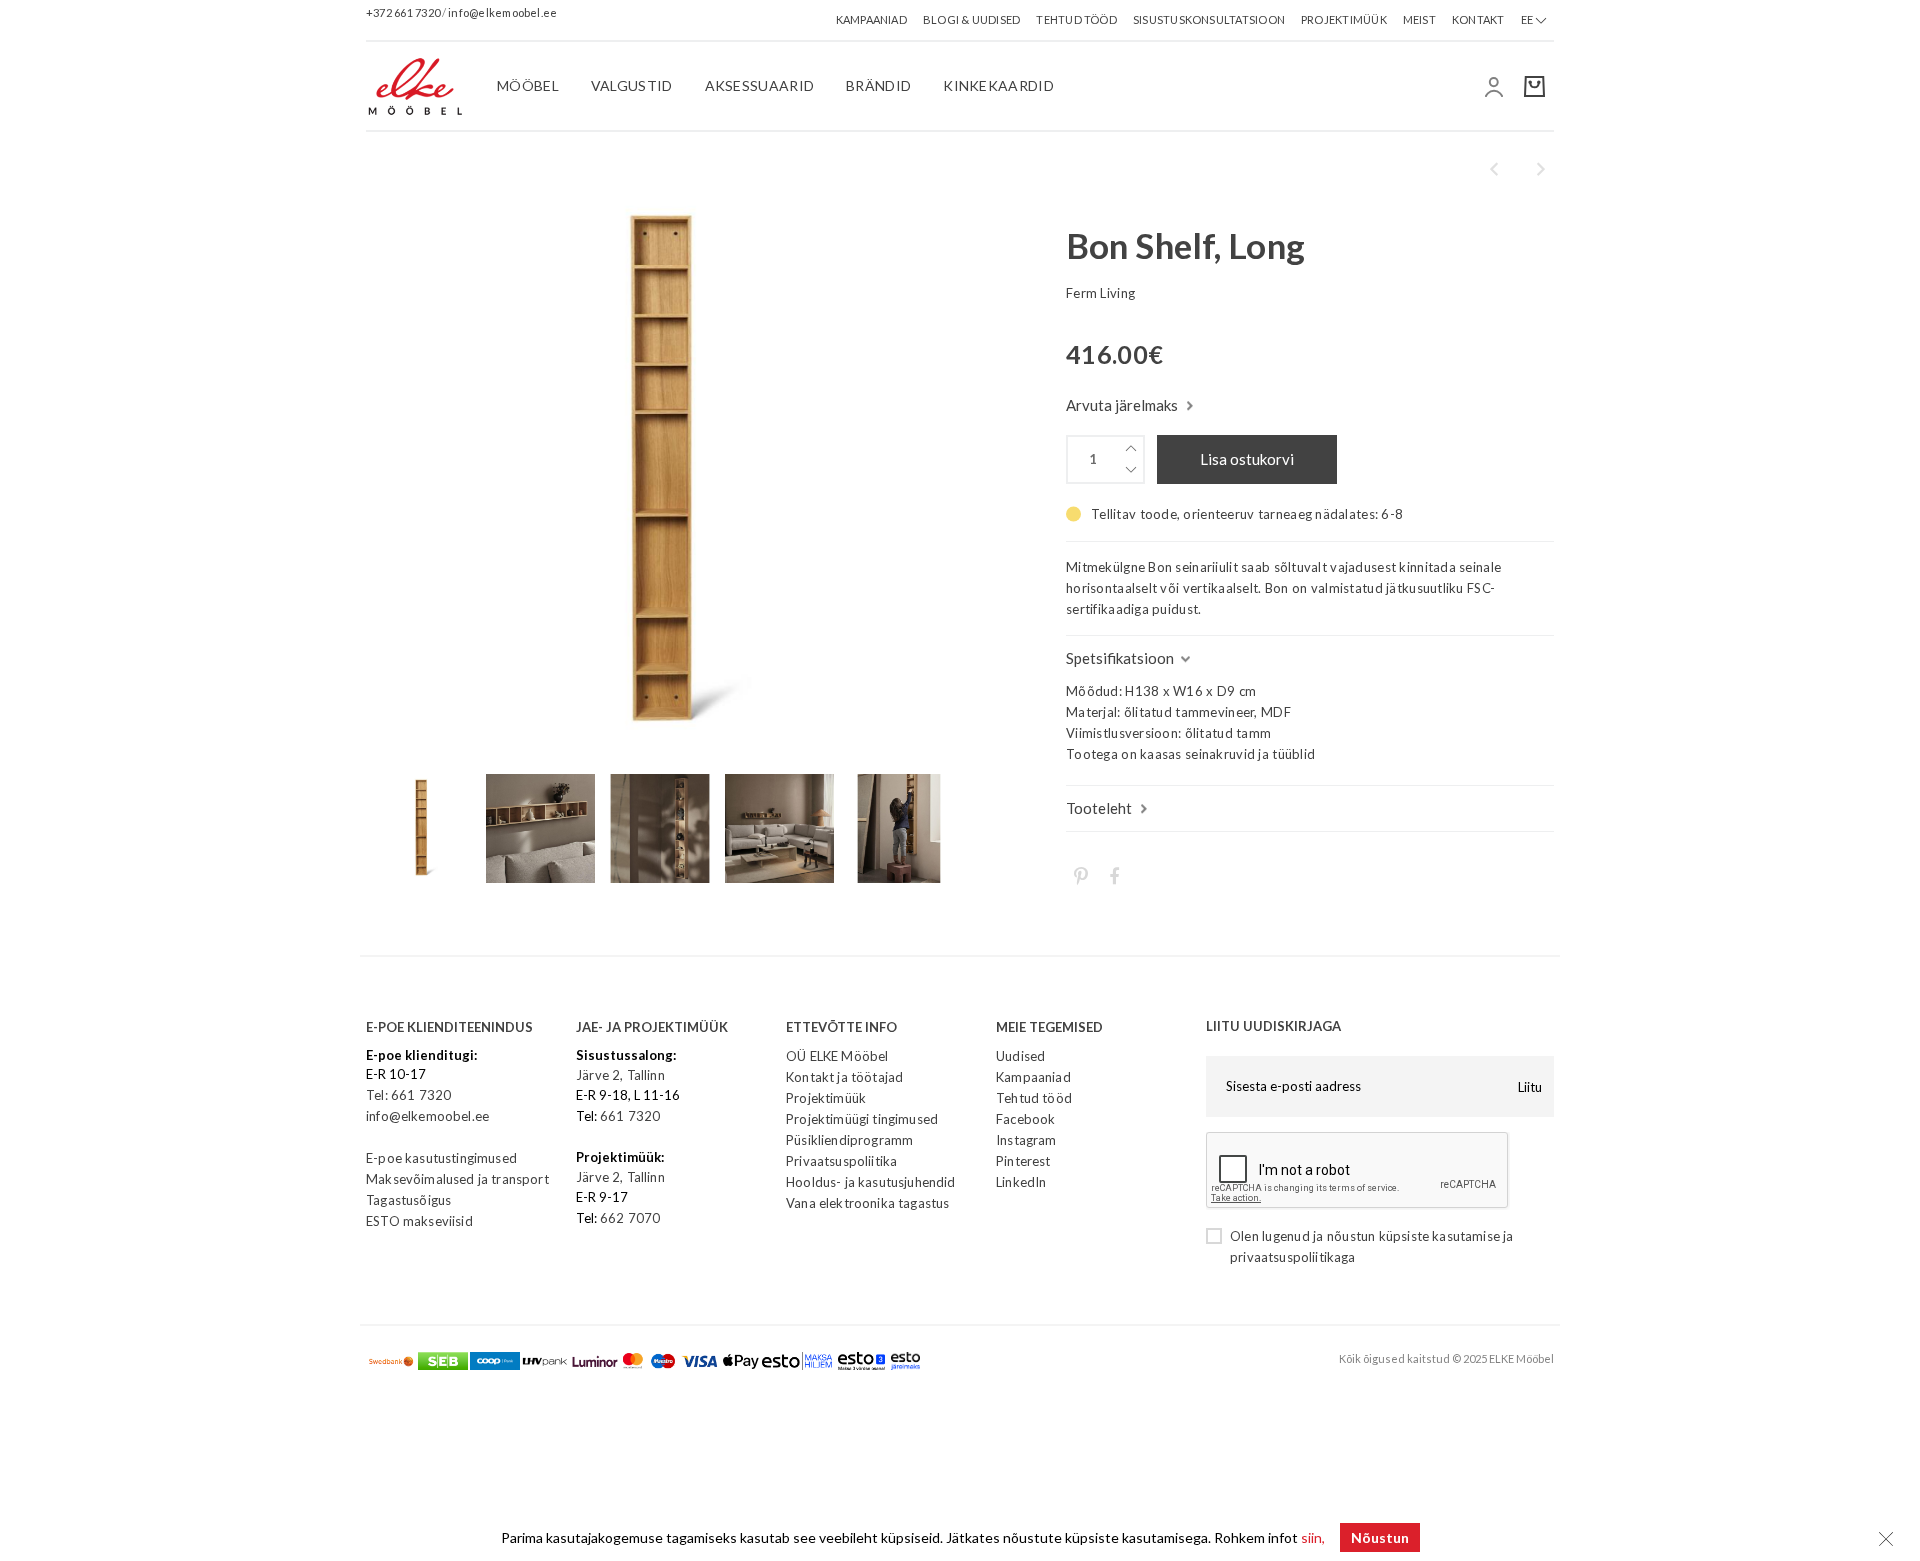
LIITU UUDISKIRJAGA (1273, 1026)
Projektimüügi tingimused (862, 1119)
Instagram (1026, 1140)
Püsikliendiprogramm (849, 1140)
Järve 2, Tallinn (620, 1075)
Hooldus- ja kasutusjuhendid (871, 1182)
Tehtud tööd (1034, 1098)
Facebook (1025, 1119)
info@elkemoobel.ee (502, 11)
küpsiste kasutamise (1439, 1236)
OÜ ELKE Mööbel (837, 1056)
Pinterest (1023, 1161)
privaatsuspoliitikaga (1293, 1257)
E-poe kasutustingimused (441, 1158)
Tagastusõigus (408, 1200)
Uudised (1020, 1056)
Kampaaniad (1033, 1077)
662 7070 (630, 1218)
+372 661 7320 (404, 11)
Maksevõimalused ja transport (457, 1179)
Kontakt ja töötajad (844, 1077)
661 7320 (630, 1116)
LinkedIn (1021, 1182)
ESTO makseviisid (419, 1221)
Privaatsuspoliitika (841, 1161)
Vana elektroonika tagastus (867, 1203)
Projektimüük (826, 1098)
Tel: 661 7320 (408, 1095)
